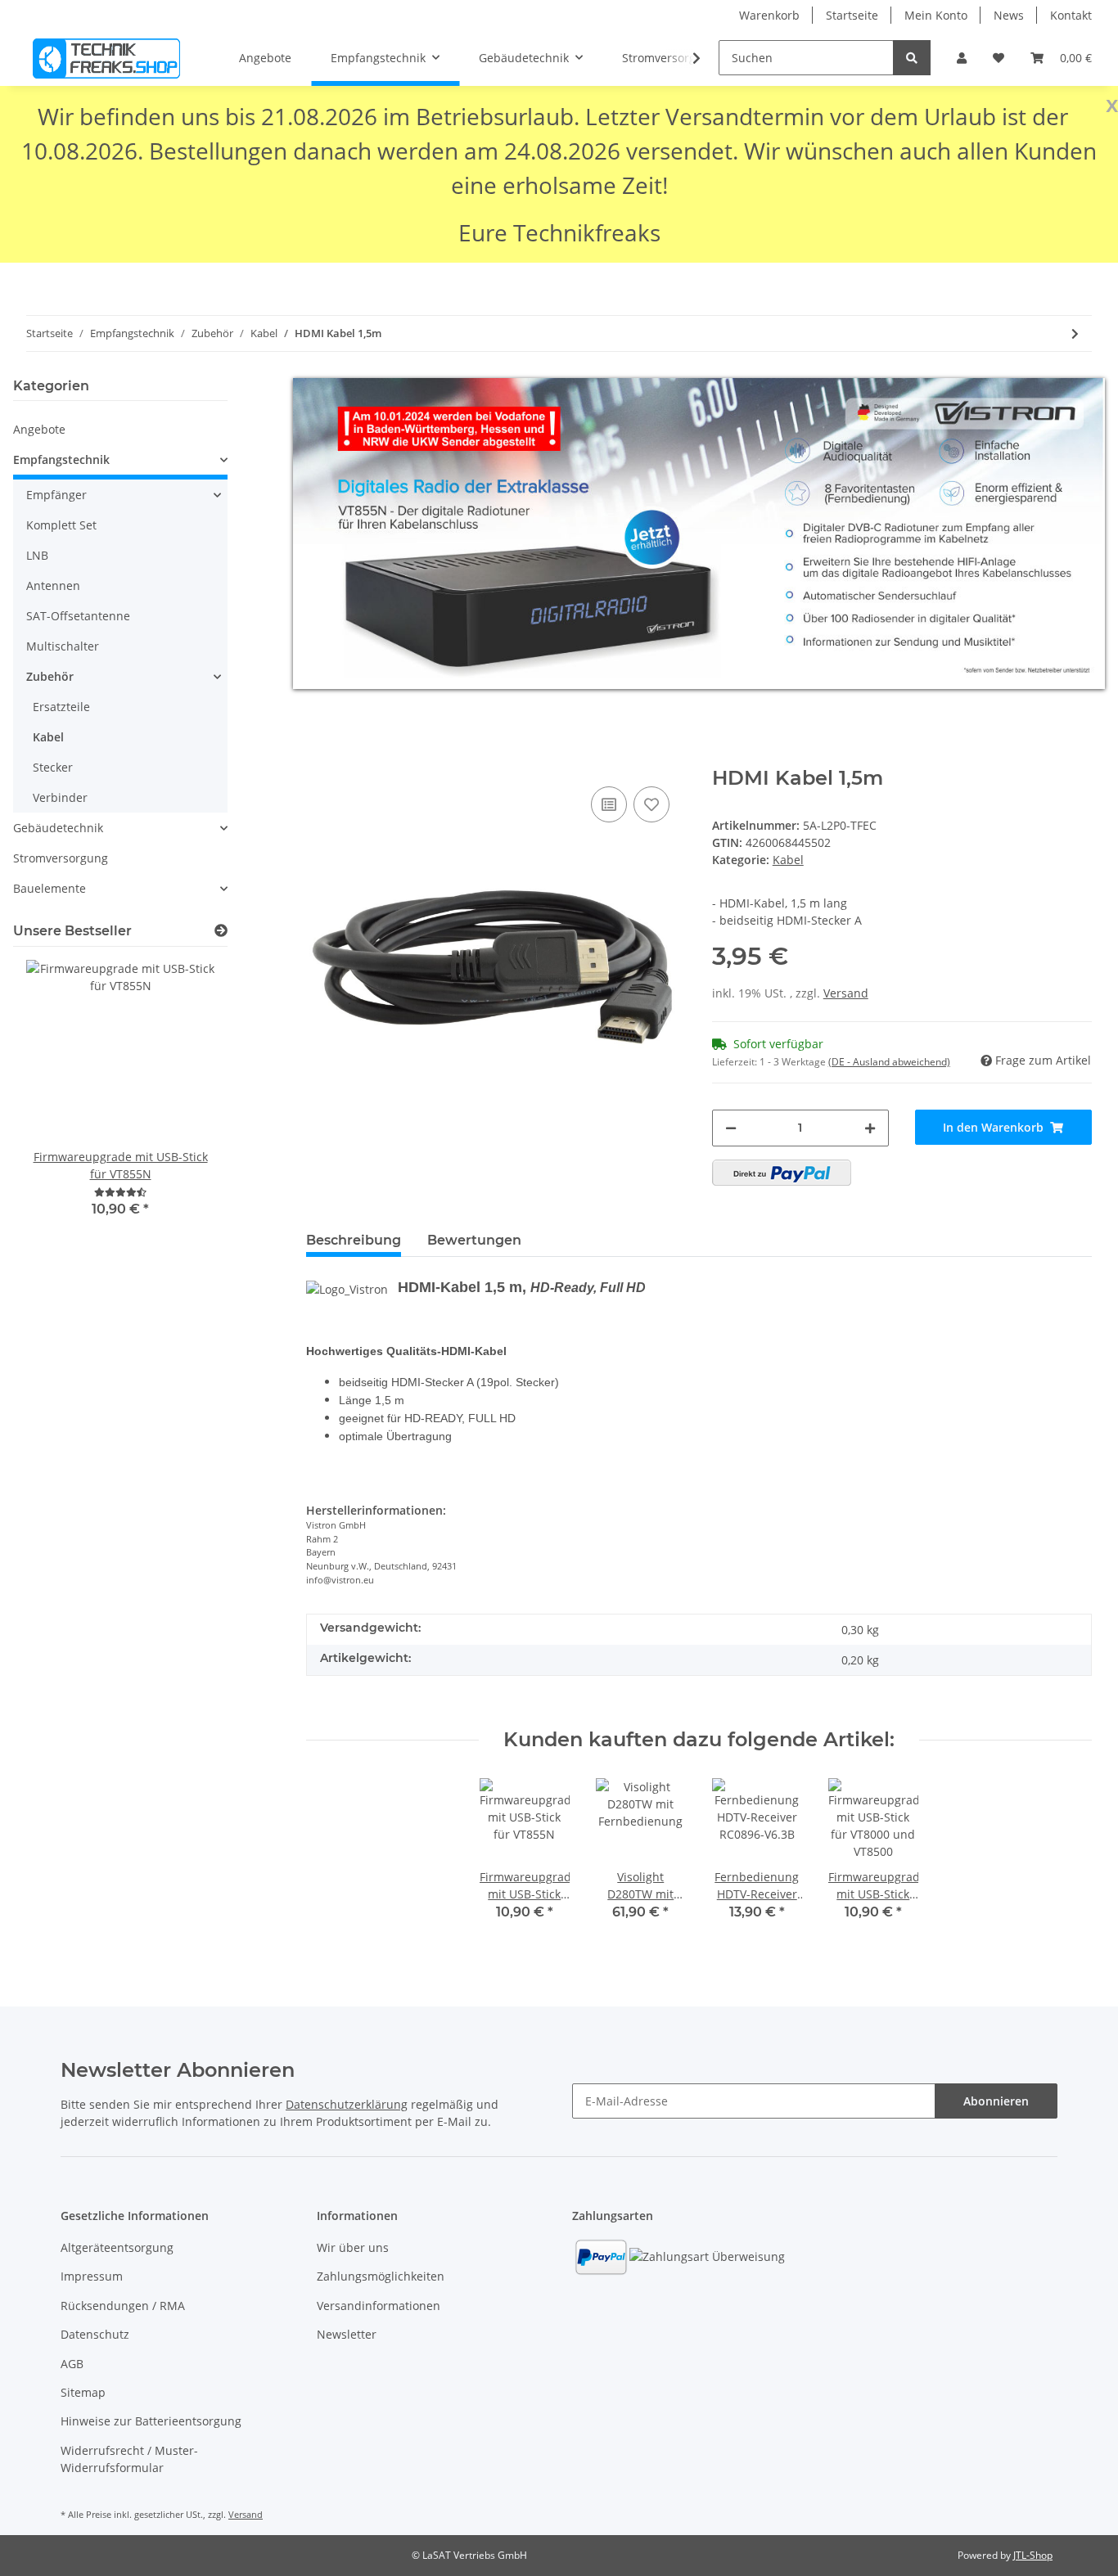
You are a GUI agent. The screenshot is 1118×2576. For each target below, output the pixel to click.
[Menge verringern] (731, 1128)
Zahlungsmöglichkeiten (381, 2276)
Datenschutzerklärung (347, 2104)
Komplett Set (61, 525)
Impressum (92, 2276)
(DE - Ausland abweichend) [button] (889, 1062)
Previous (54, 1099)
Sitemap (83, 2392)
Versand (846, 993)
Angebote (39, 429)
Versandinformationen (379, 2306)
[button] (962, 58)
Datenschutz (95, 2334)
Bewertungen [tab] (474, 1240)
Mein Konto (936, 15)
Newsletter (347, 2334)
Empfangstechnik (61, 459)
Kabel (788, 860)
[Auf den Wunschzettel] (651, 804)
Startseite (852, 15)
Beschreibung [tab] (354, 1240)
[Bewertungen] (120, 1192)
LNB (37, 555)
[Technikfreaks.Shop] (106, 58)
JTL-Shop (1033, 2555)
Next (187, 1099)
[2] (782, 1173)
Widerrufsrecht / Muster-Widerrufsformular (129, 2459)
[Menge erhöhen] (870, 1128)
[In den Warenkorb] (319, 758)
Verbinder (60, 797)
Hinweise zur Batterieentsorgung (151, 2421)
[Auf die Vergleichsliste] (609, 804)
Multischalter (63, 646)
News (1009, 15)
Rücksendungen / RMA (123, 2306)
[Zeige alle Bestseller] (221, 931)
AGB (72, 2364)
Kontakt (1071, 15)
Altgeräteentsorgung (117, 2247)
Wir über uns (353, 2247)
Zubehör (50, 676)
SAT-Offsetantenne (78, 616)
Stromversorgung (61, 858)
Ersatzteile (61, 707)
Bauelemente (50, 888)
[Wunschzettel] (999, 58)
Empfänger (56, 495)
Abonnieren (996, 2101)
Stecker (53, 767)
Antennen (53, 585)
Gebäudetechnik (58, 828)
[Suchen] (912, 58)
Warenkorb (769, 15)
